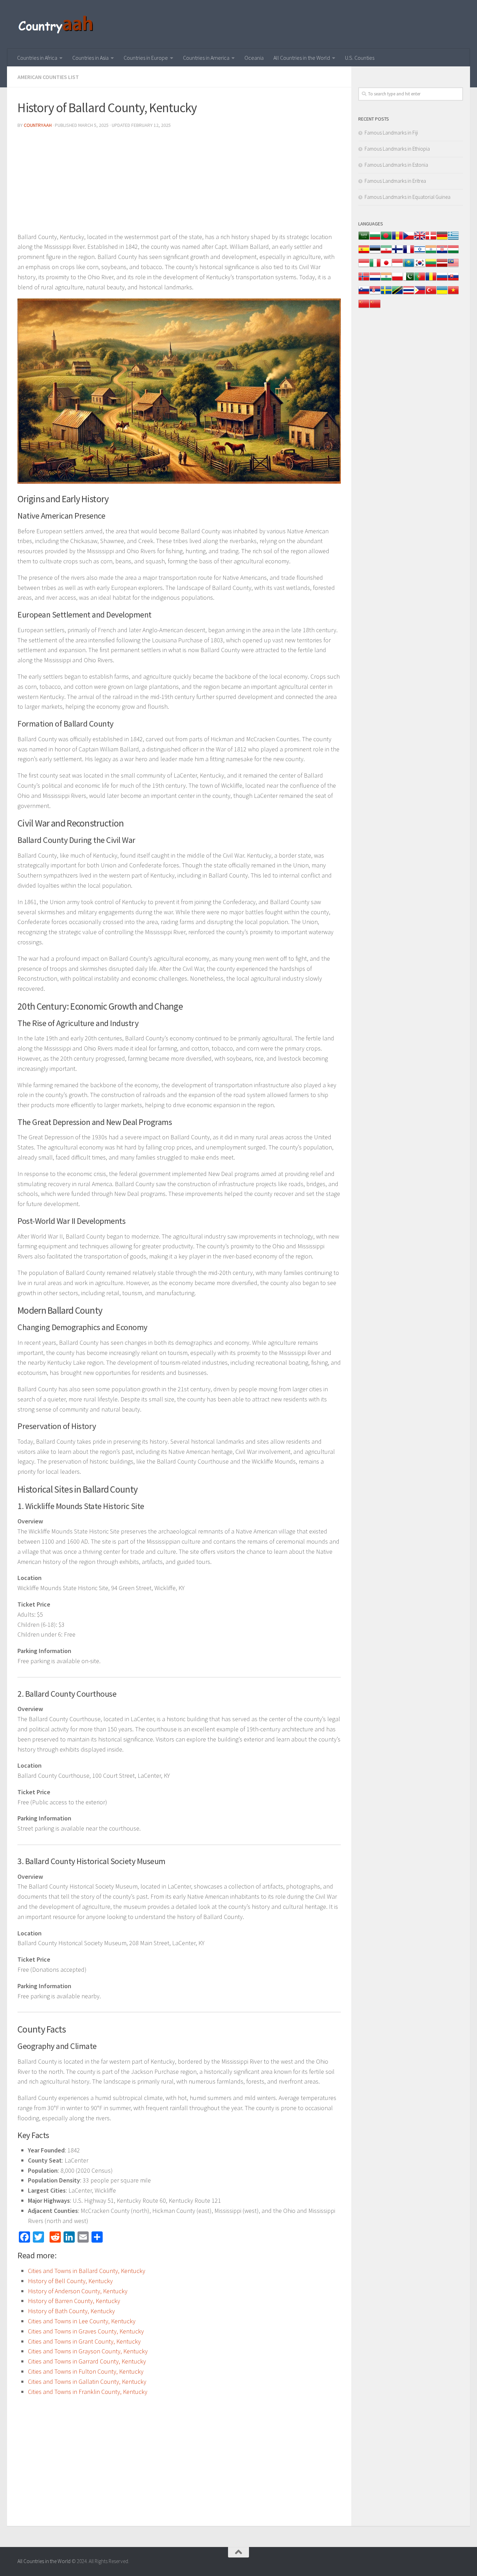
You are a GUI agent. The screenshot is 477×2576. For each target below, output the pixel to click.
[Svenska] (386, 294)
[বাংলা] (386, 239)
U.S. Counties (360, 58)
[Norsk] (364, 280)
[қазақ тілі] (409, 266)
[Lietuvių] (431, 266)
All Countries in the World (302, 58)
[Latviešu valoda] (442, 266)
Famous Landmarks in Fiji (391, 133)
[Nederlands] (375, 280)
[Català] (397, 239)
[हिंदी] (431, 253)
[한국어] (420, 266)
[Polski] (397, 280)
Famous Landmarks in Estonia (396, 165)
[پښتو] (409, 280)
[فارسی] (386, 253)
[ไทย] (409, 294)
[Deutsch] (442, 239)
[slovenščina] (364, 294)
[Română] (431, 280)
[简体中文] (364, 307)
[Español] (364, 253)
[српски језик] (375, 294)
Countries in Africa (37, 58)
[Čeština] (409, 239)
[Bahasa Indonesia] (364, 266)
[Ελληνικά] (453, 239)
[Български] (375, 239)
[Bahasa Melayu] (453, 266)
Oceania (254, 58)
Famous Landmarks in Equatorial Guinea (408, 197)
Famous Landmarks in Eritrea (395, 181)
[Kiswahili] (397, 294)
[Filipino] (420, 294)
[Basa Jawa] (397, 266)
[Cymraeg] (420, 239)
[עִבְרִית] (420, 253)
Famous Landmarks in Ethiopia (397, 149)
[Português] (420, 280)
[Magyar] (453, 253)
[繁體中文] (375, 307)
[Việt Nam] (453, 294)
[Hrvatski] (442, 253)
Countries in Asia (90, 58)
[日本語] (386, 266)
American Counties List (48, 77)
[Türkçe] (431, 294)
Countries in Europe (146, 58)
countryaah (38, 125)
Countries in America (206, 58)
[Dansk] (431, 239)
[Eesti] (375, 253)
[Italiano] (375, 266)
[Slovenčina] (453, 280)
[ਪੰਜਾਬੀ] (386, 280)
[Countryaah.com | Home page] (57, 24)
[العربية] (364, 239)
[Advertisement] (179, 183)
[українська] (442, 294)
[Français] (409, 253)
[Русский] (442, 280)
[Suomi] (397, 253)
